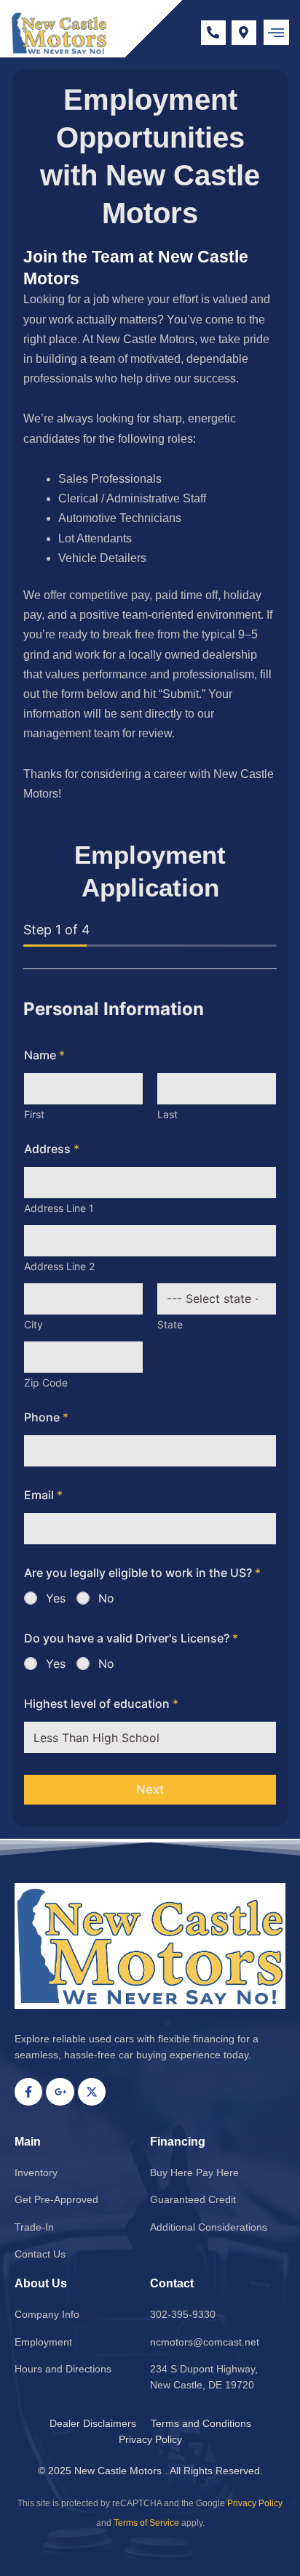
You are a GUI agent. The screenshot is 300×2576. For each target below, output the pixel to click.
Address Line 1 (59, 1208)
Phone (46, 1417)
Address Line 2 (59, 1266)
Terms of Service (146, 2523)
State (170, 1324)
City (33, 1324)
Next (150, 1789)
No (106, 1598)
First (34, 1114)
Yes (56, 1598)
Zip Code (46, 1383)
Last (167, 1114)
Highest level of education (101, 1704)
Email (43, 1495)
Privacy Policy (255, 2503)
